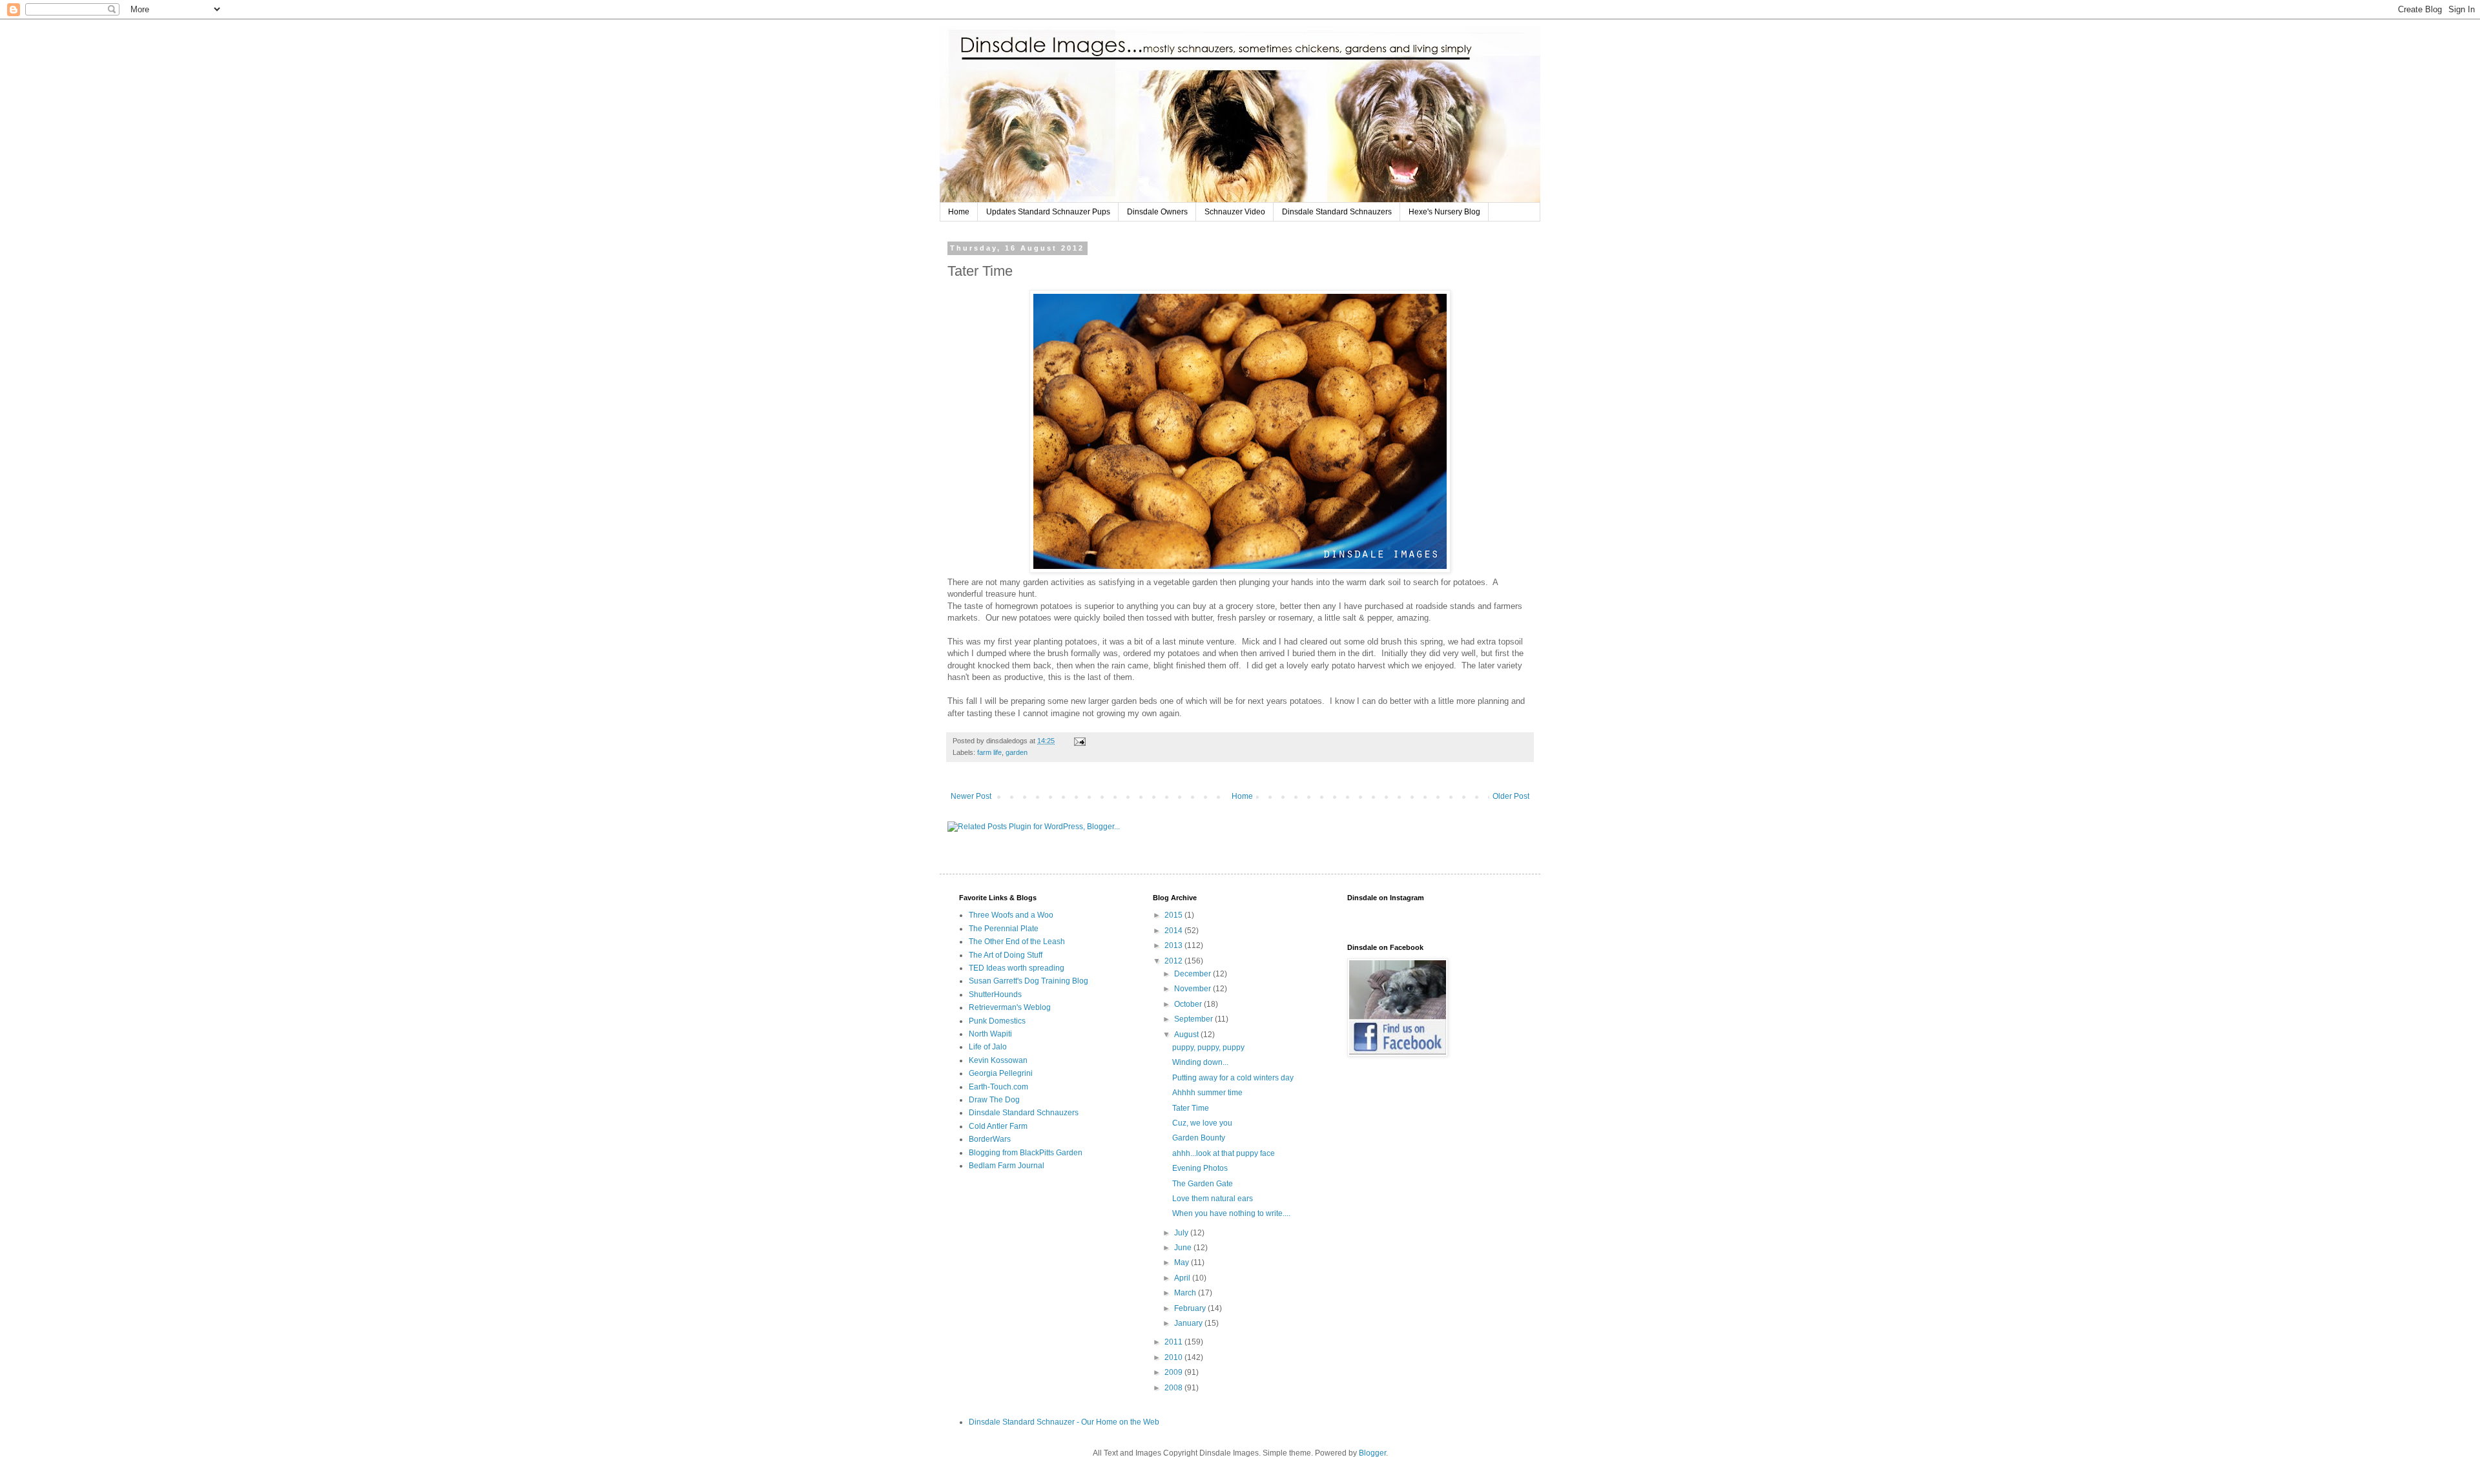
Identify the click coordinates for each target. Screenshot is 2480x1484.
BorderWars (990, 1139)
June (1184, 1248)
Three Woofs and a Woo (1011, 915)
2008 (1174, 1388)
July (1182, 1233)
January (1189, 1323)
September (1194, 1019)
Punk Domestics (997, 1021)
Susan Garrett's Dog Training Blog (1028, 981)
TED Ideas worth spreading (1017, 968)
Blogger (1372, 1453)
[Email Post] (1079, 741)
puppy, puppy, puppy (1208, 1047)
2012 (1174, 961)
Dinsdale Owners (1157, 212)
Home (959, 212)
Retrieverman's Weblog (1010, 1007)
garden (1017, 752)
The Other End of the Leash (1017, 942)
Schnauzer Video (1235, 212)
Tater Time (1191, 1108)
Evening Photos (1200, 1168)
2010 (1174, 1357)
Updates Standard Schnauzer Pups (1048, 212)
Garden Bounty (1199, 1138)
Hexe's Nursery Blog (1444, 212)
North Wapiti (990, 1034)
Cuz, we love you (1202, 1123)
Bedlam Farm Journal (1007, 1166)
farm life (989, 752)
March (1186, 1293)
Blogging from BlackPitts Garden (1026, 1153)
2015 (1174, 915)
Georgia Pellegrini (1001, 1073)
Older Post (1511, 796)
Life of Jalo (988, 1047)
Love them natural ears (1213, 1199)
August (1187, 1035)
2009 (1174, 1372)
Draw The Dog (994, 1100)
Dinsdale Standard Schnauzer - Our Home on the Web (1064, 1422)
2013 (1174, 945)
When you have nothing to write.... (1231, 1213)
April (1183, 1278)
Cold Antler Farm (998, 1126)
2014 (1174, 931)
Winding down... (1200, 1062)
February (1191, 1308)
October (1189, 1004)
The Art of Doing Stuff (1006, 955)
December (1193, 974)
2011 (1174, 1342)
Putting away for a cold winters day (1233, 1078)
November (1193, 989)
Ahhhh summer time (1207, 1093)
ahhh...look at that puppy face (1224, 1153)
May (1183, 1262)
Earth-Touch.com (998, 1087)
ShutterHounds (995, 994)
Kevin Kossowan (998, 1060)
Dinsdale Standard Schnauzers (1337, 212)
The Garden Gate (1203, 1184)
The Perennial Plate (1004, 929)
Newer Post (971, 796)
